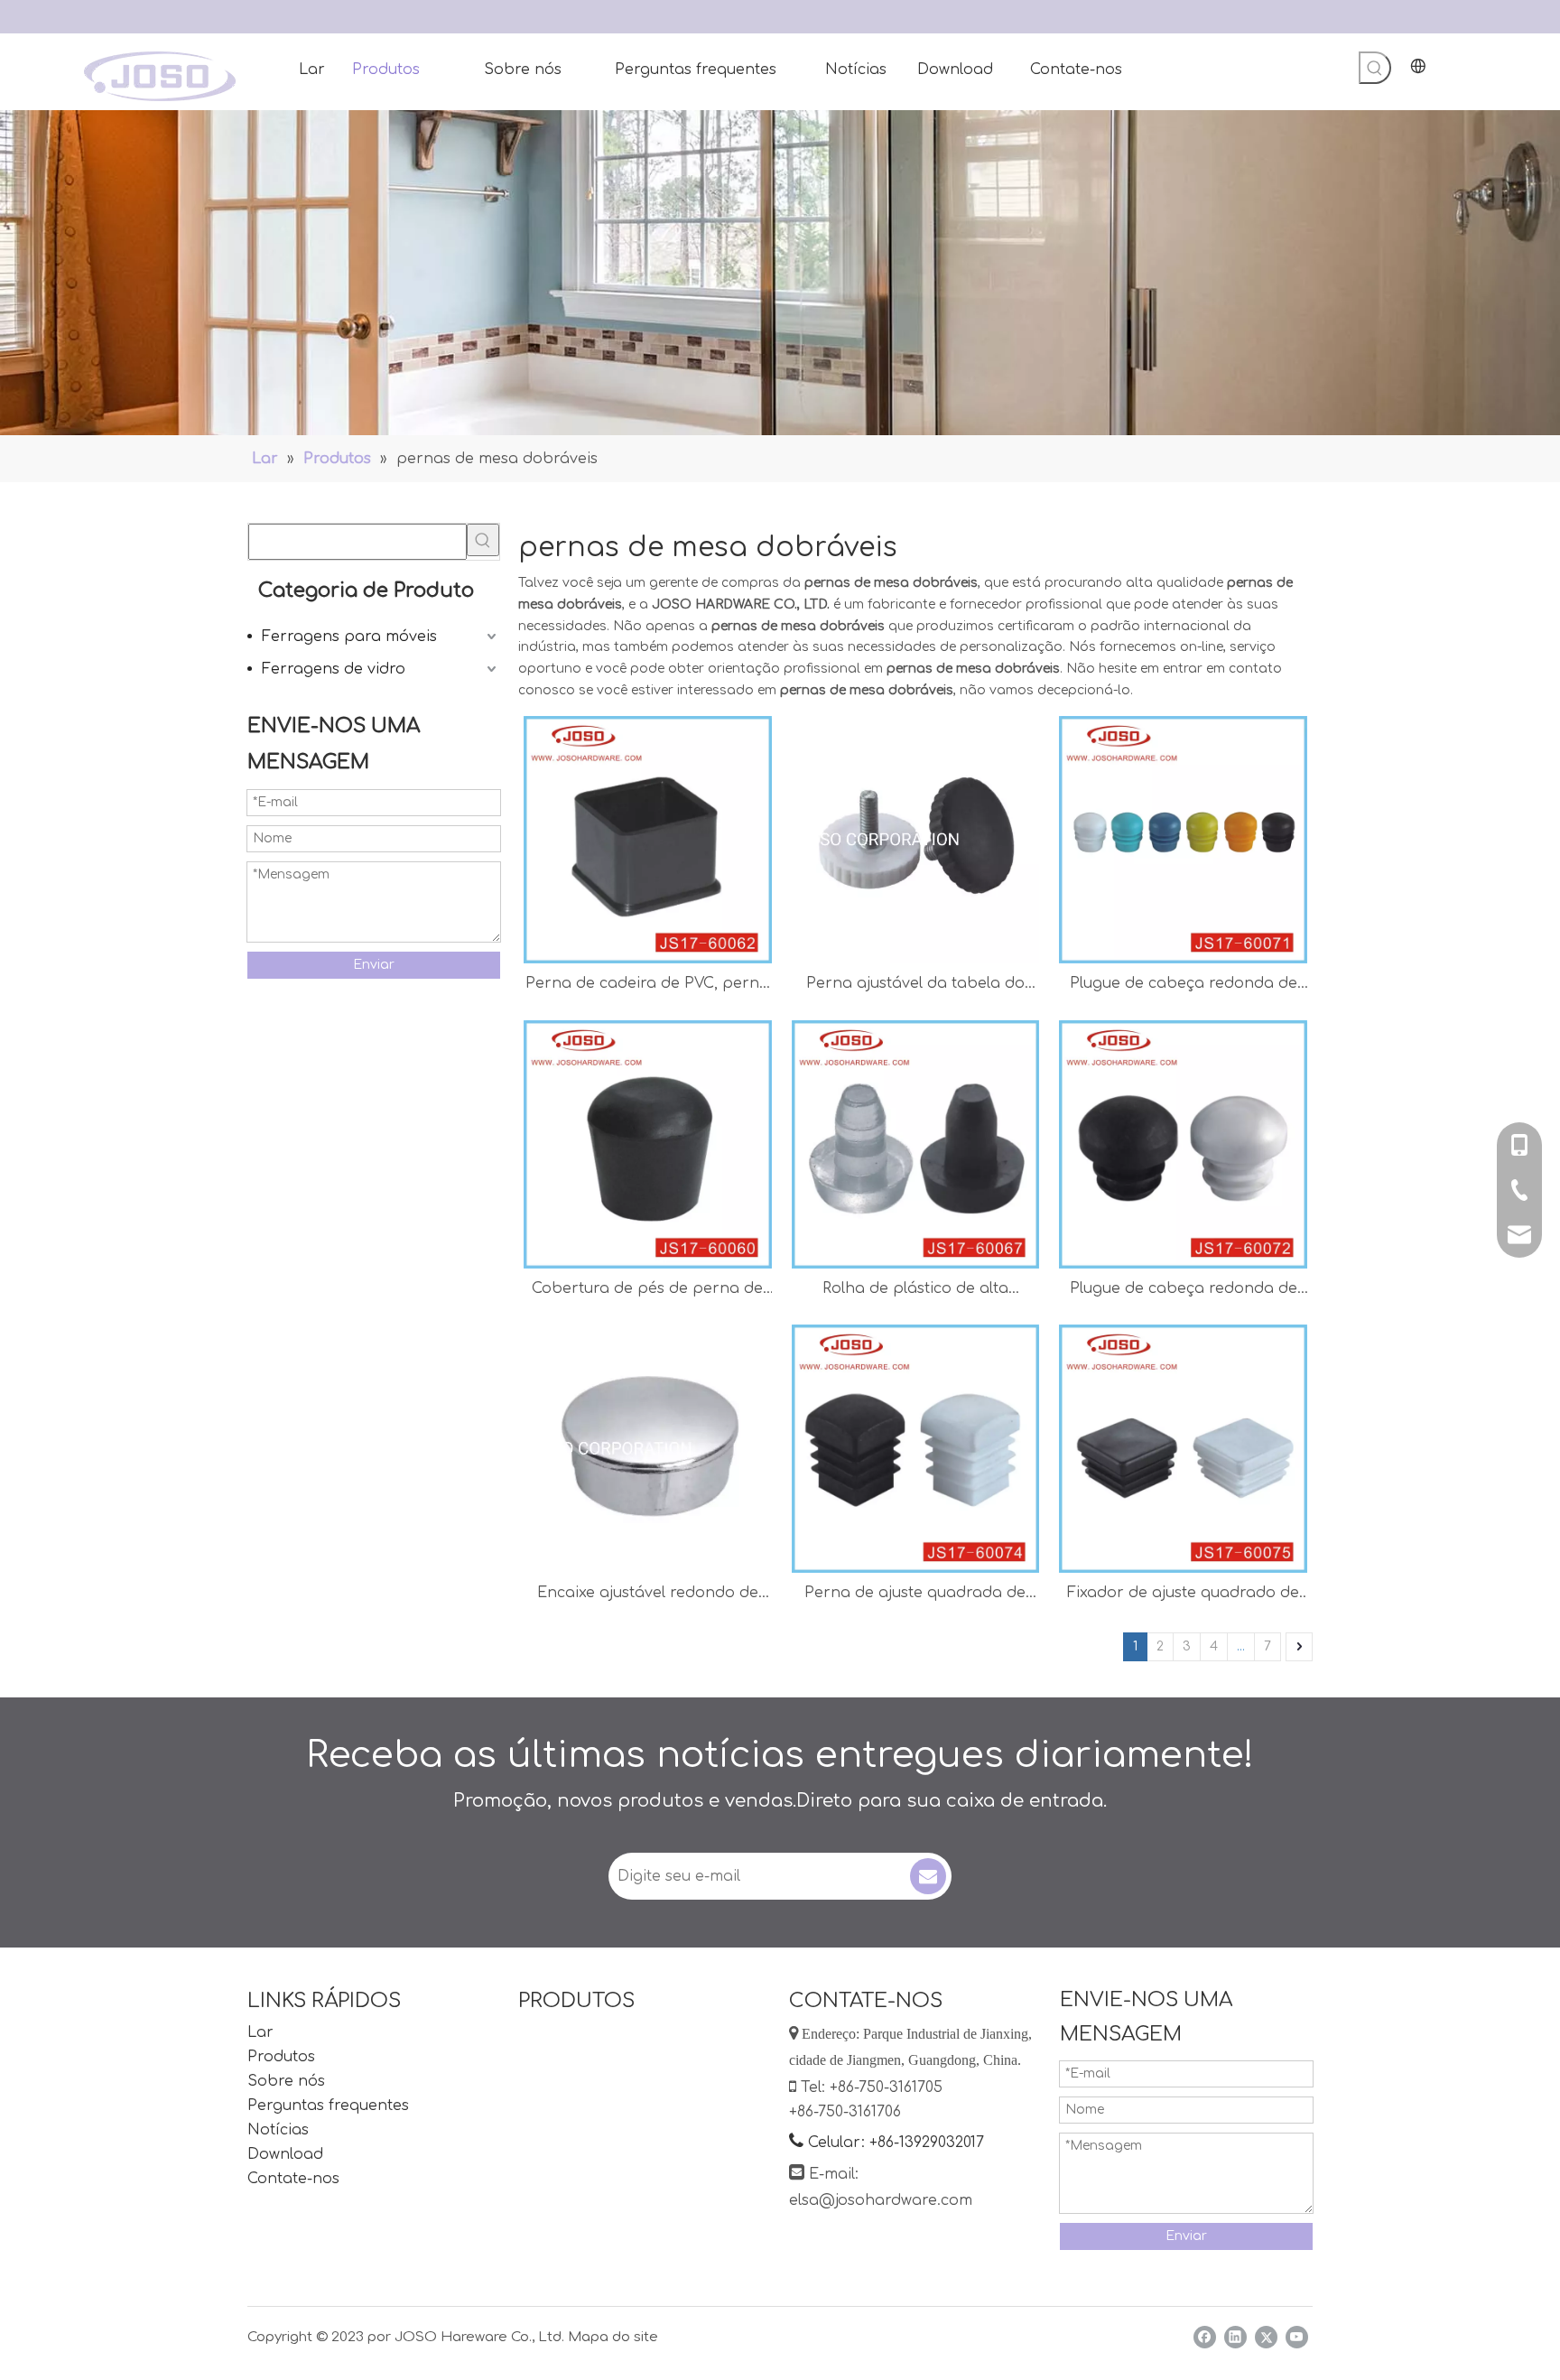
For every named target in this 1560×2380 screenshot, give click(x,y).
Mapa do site (613, 2337)
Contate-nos (293, 2179)
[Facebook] (1205, 2337)
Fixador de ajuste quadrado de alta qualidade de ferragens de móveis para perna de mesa (1183, 1595)
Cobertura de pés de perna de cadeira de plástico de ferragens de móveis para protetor (647, 1291)
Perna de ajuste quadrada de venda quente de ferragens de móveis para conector (915, 1595)
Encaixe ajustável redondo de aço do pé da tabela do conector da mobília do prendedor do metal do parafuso (648, 1595)
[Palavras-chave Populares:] (1375, 68)
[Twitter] (1266, 2337)
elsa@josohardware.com (881, 2200)
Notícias (278, 2130)
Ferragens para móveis (349, 637)
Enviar (374, 965)
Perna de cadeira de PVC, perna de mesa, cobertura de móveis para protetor (647, 985)
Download (285, 2154)
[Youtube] (1297, 2337)
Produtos (281, 2057)
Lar (260, 2032)
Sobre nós (286, 2081)
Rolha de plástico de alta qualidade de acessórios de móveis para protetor (915, 1291)
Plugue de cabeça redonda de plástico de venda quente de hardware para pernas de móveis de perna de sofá (1184, 1291)
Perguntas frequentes (328, 2106)
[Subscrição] (928, 1876)
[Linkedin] (1235, 2337)
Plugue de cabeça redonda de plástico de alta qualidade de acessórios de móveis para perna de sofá (1184, 985)
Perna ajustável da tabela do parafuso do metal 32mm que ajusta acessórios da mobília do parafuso (915, 985)
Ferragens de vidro (334, 669)
